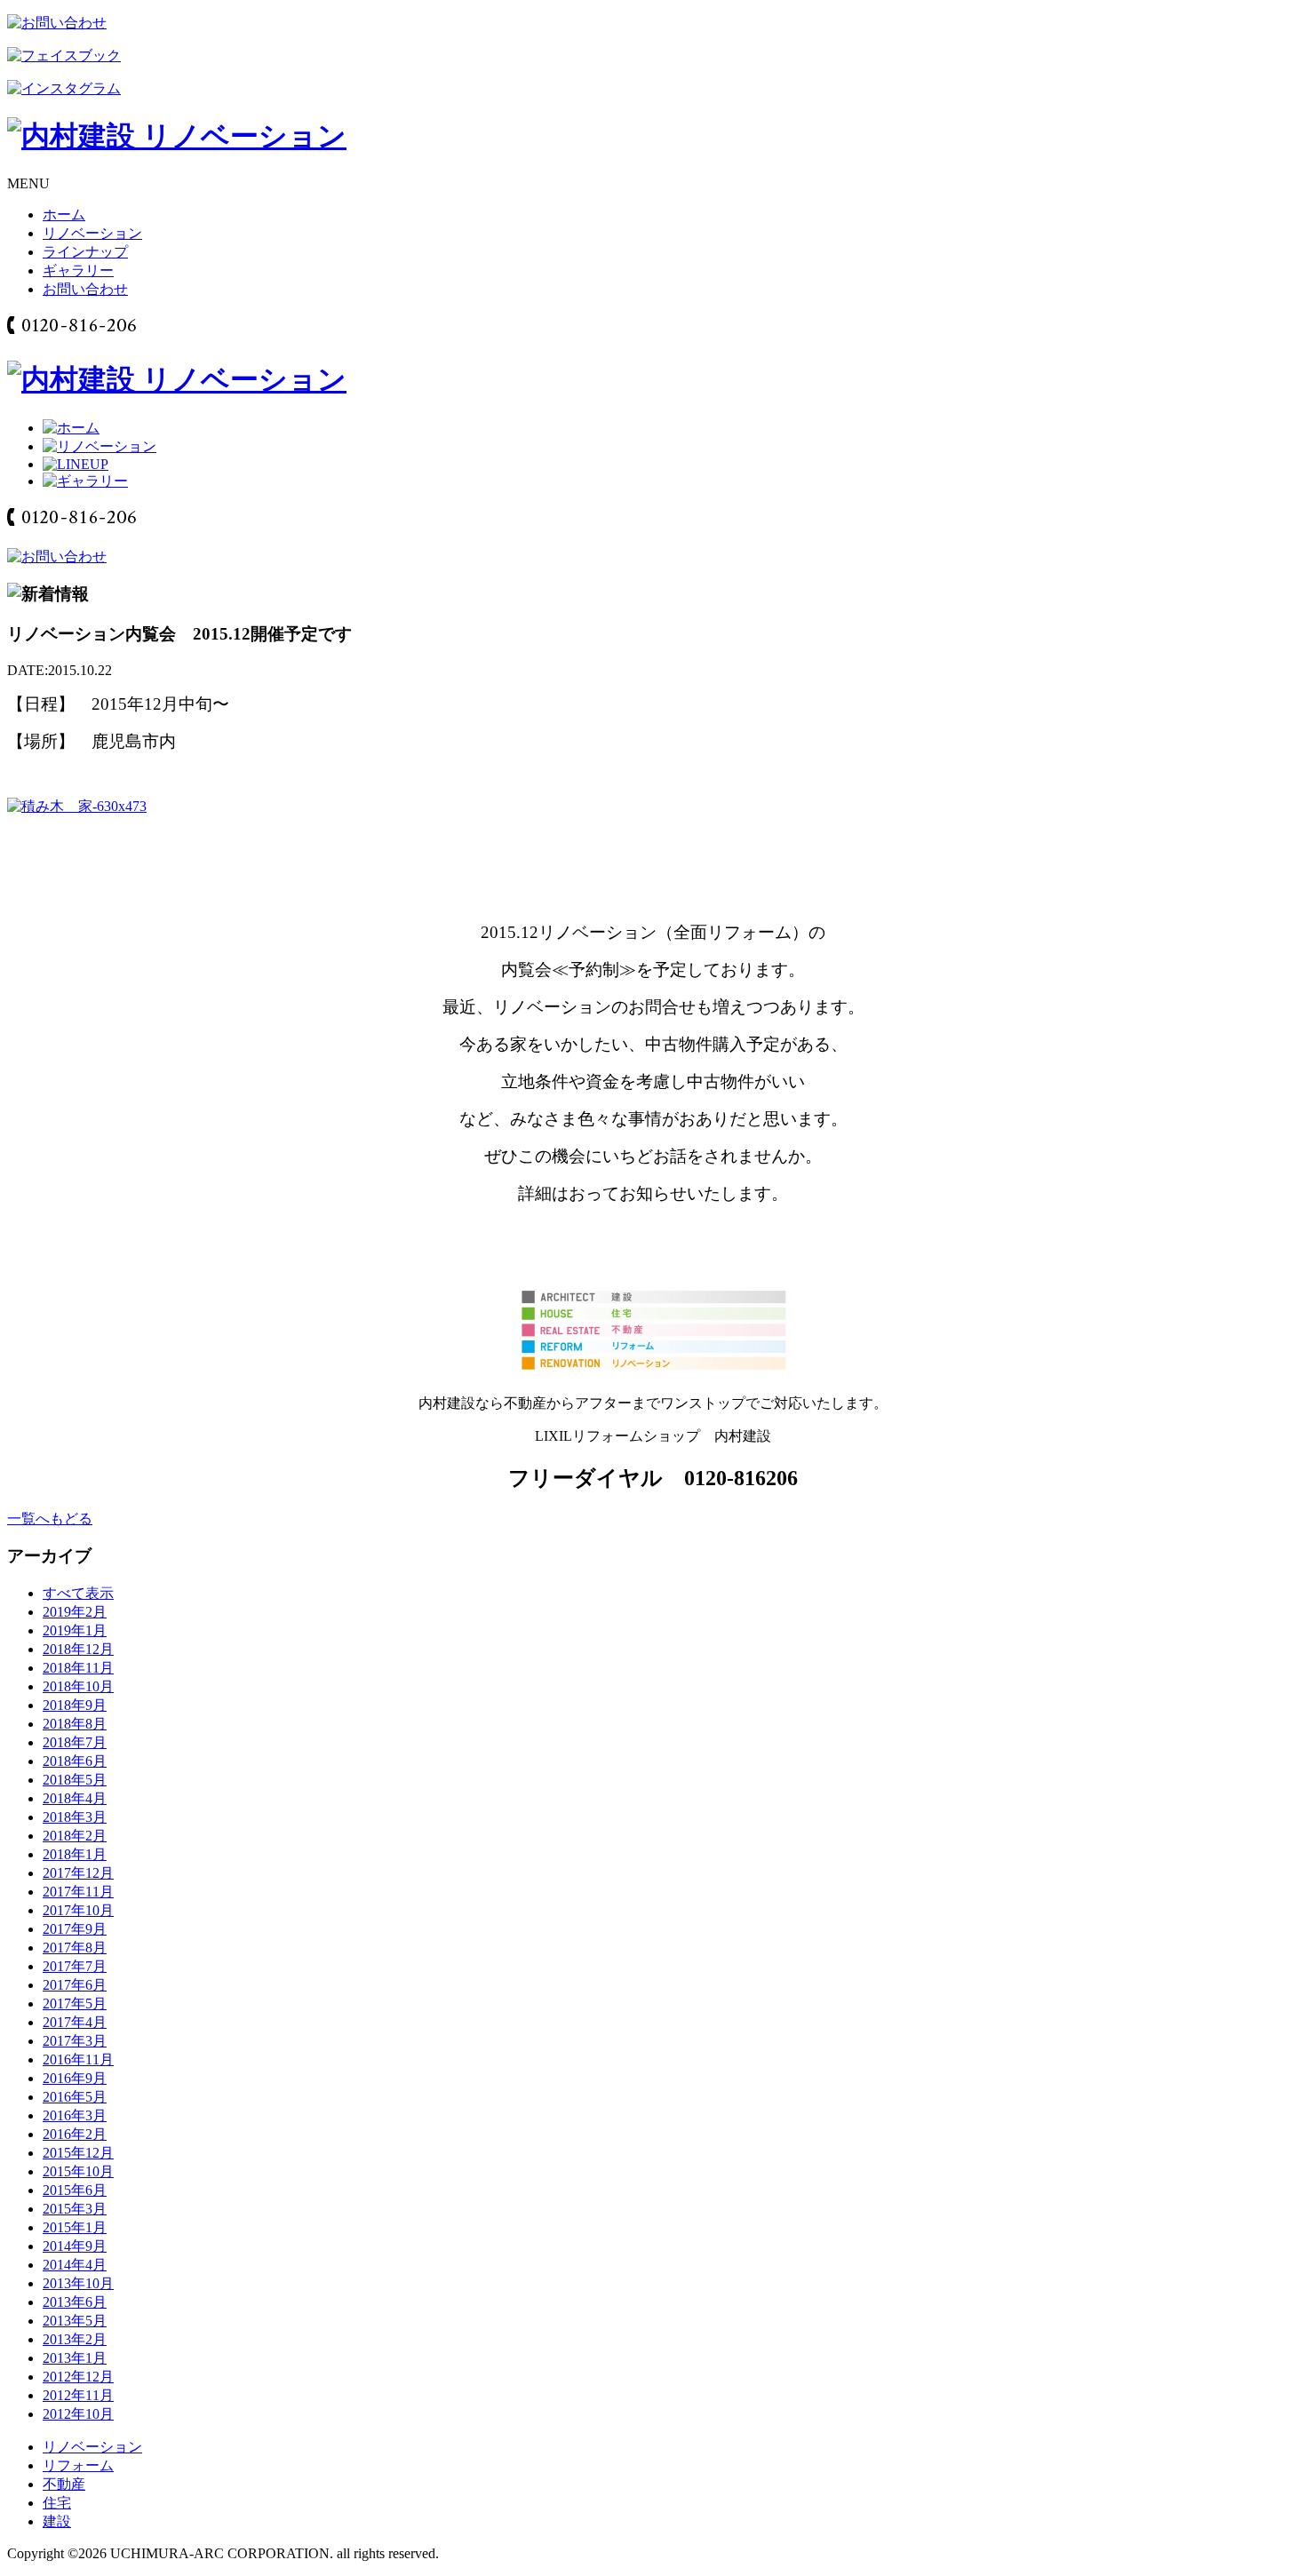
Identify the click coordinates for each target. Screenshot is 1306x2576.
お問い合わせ (85, 289)
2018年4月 (75, 1798)
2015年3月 (75, 2209)
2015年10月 (78, 2171)
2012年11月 (78, 2395)
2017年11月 (78, 1892)
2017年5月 (75, 2004)
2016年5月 (75, 2097)
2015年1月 (75, 2227)
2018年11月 (78, 1668)
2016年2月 (75, 2134)
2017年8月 (75, 1948)
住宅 (57, 2503)
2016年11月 (78, 2059)
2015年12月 (78, 2153)
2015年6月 (75, 2190)
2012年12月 (78, 2377)
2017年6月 (75, 1985)
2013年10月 (78, 2283)
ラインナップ (85, 252)
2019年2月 (75, 1612)
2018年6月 (75, 1761)
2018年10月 (78, 1686)
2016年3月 (75, 2115)
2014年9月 (75, 2246)
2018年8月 (75, 1724)
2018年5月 (75, 1780)
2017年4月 (75, 2022)
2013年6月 (75, 2302)
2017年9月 (75, 1929)
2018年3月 (75, 1817)
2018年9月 (75, 1705)
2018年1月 (75, 1854)
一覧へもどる (50, 1519)
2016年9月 (75, 2078)
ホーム (64, 215)
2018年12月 (78, 1649)
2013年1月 (75, 2358)
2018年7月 (75, 1742)
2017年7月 (75, 1966)
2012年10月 (78, 2414)
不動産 (64, 2484)
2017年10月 (78, 1910)
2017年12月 (78, 1873)
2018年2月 (75, 1836)
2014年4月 (75, 2265)
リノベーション (92, 233)
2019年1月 (75, 1630)
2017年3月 (75, 2041)
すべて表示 (78, 1593)
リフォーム (78, 2465)
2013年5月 (75, 2321)
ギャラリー (78, 270)
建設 (57, 2521)
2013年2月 (75, 2339)
